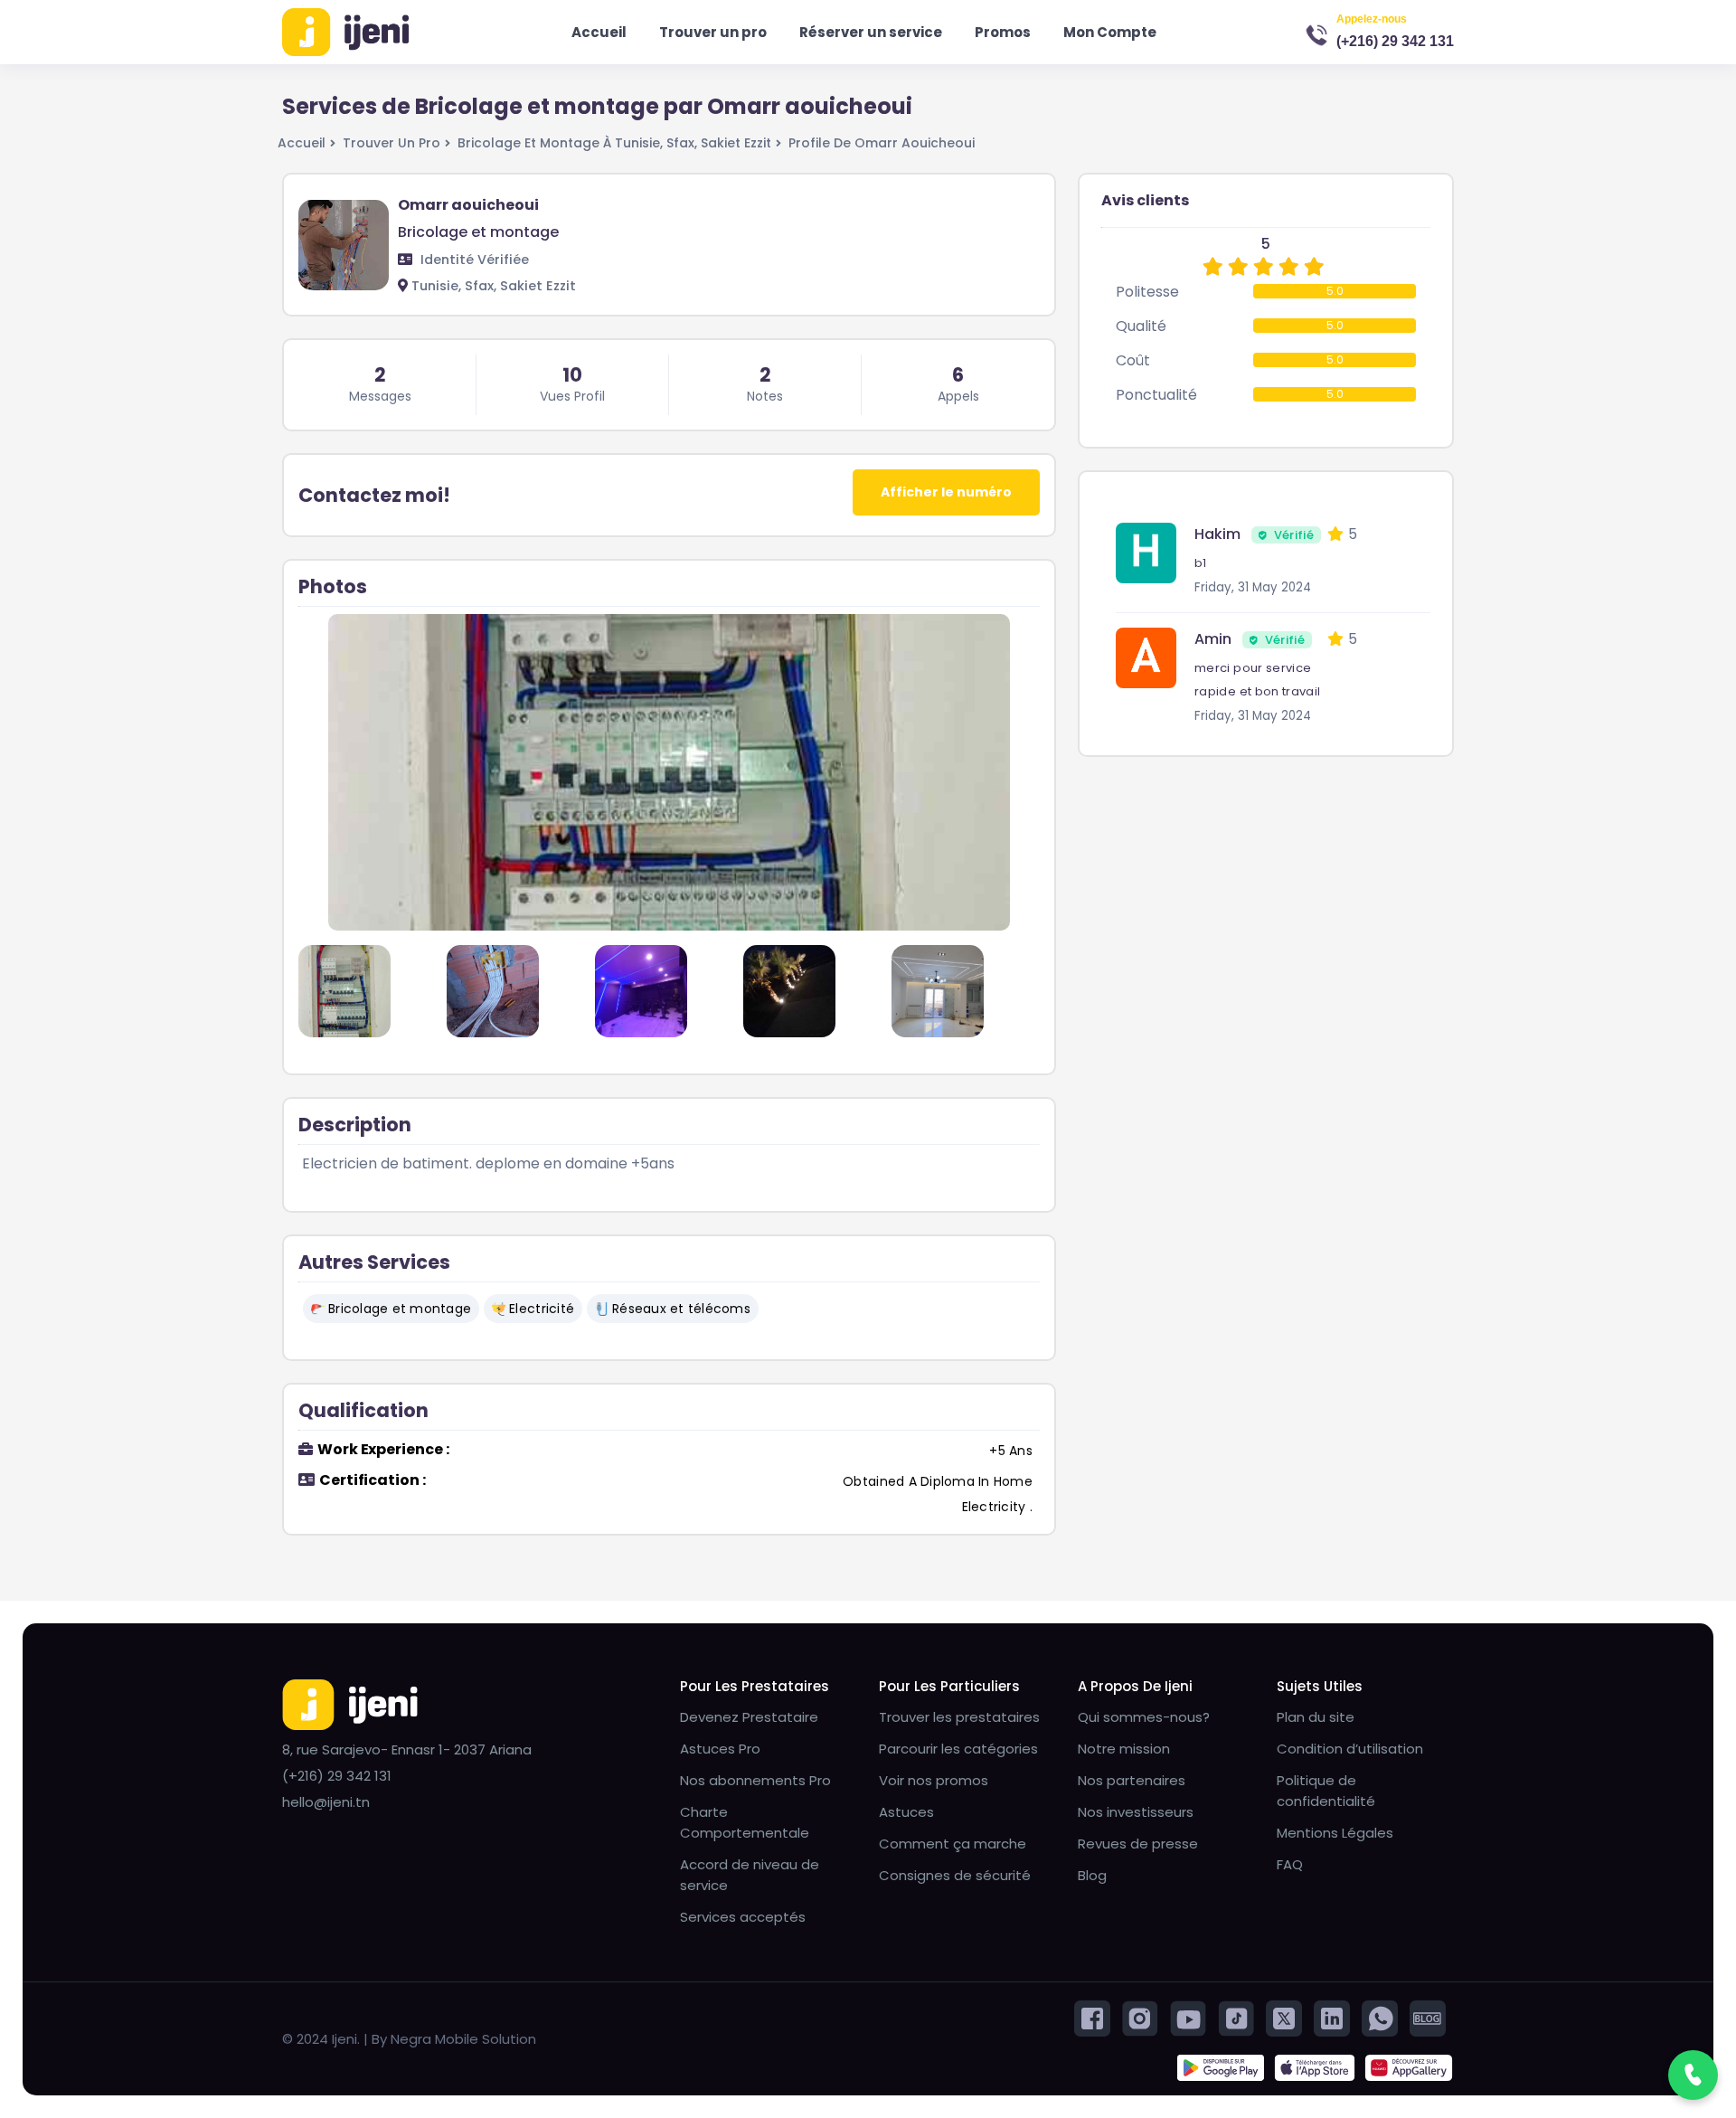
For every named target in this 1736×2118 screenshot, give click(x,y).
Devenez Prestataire (749, 1717)
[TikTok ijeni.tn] (1236, 2017)
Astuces (906, 1812)
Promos (1003, 32)
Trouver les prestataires (959, 1717)
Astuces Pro (720, 1749)
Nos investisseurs (1136, 1812)
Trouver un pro (713, 32)
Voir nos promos (934, 1780)
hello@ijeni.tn (326, 1802)
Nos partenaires (1132, 1780)
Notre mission (1124, 1749)
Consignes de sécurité (955, 1875)
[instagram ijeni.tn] (1140, 2017)
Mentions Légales (1335, 1833)
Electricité (542, 1309)
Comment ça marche (953, 1844)
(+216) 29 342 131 (1395, 41)
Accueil (599, 32)
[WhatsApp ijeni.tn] (1380, 2017)
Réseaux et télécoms (681, 1309)
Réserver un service (871, 32)
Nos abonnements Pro (755, 1780)
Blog (1092, 1875)
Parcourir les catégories (958, 1749)
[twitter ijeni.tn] (1284, 2017)
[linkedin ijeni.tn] (1332, 2017)
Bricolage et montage (400, 1309)
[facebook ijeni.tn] (1092, 2017)
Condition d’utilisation (1350, 1749)
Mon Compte (1110, 32)
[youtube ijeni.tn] (1188, 2017)
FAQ (1290, 1864)
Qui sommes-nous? (1144, 1717)
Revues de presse (1138, 1844)
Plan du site (1316, 1717)
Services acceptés (743, 1917)
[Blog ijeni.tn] (1428, 2017)
